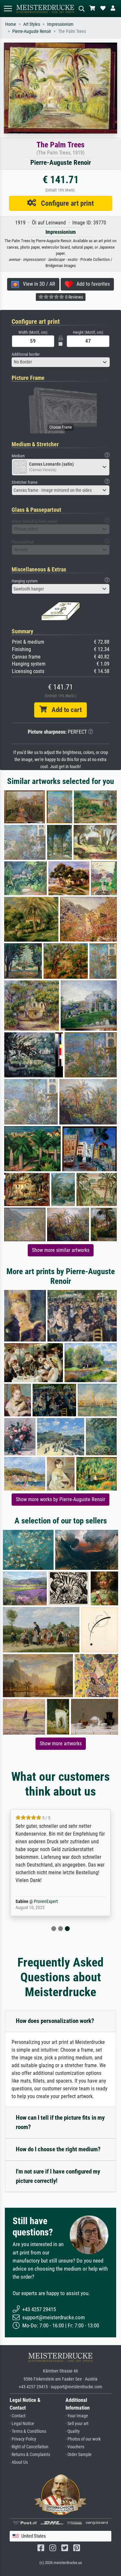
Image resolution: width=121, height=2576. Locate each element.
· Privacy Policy (23, 2439)
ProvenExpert (46, 1902)
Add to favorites (91, 284)
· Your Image (77, 2416)
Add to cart (64, 710)
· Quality (73, 2431)
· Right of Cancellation (29, 2447)
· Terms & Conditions (28, 2431)
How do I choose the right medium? (58, 2149)
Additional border (26, 354)
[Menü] (8, 9)
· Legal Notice (22, 2424)
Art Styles (32, 24)
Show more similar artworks (61, 1250)
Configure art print (65, 203)
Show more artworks (61, 1744)
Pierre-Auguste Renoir (32, 31)
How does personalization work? (55, 2021)
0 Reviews (74, 297)
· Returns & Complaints (30, 2455)
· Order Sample (79, 2455)
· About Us (19, 2462)
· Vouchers (75, 2447)
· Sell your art (77, 2424)
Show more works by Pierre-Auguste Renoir (60, 1499)
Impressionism (60, 24)
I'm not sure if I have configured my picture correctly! (58, 2176)
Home (11, 24)
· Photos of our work (83, 2439)
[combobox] (61, 362)
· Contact (18, 2416)
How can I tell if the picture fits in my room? (60, 2122)
